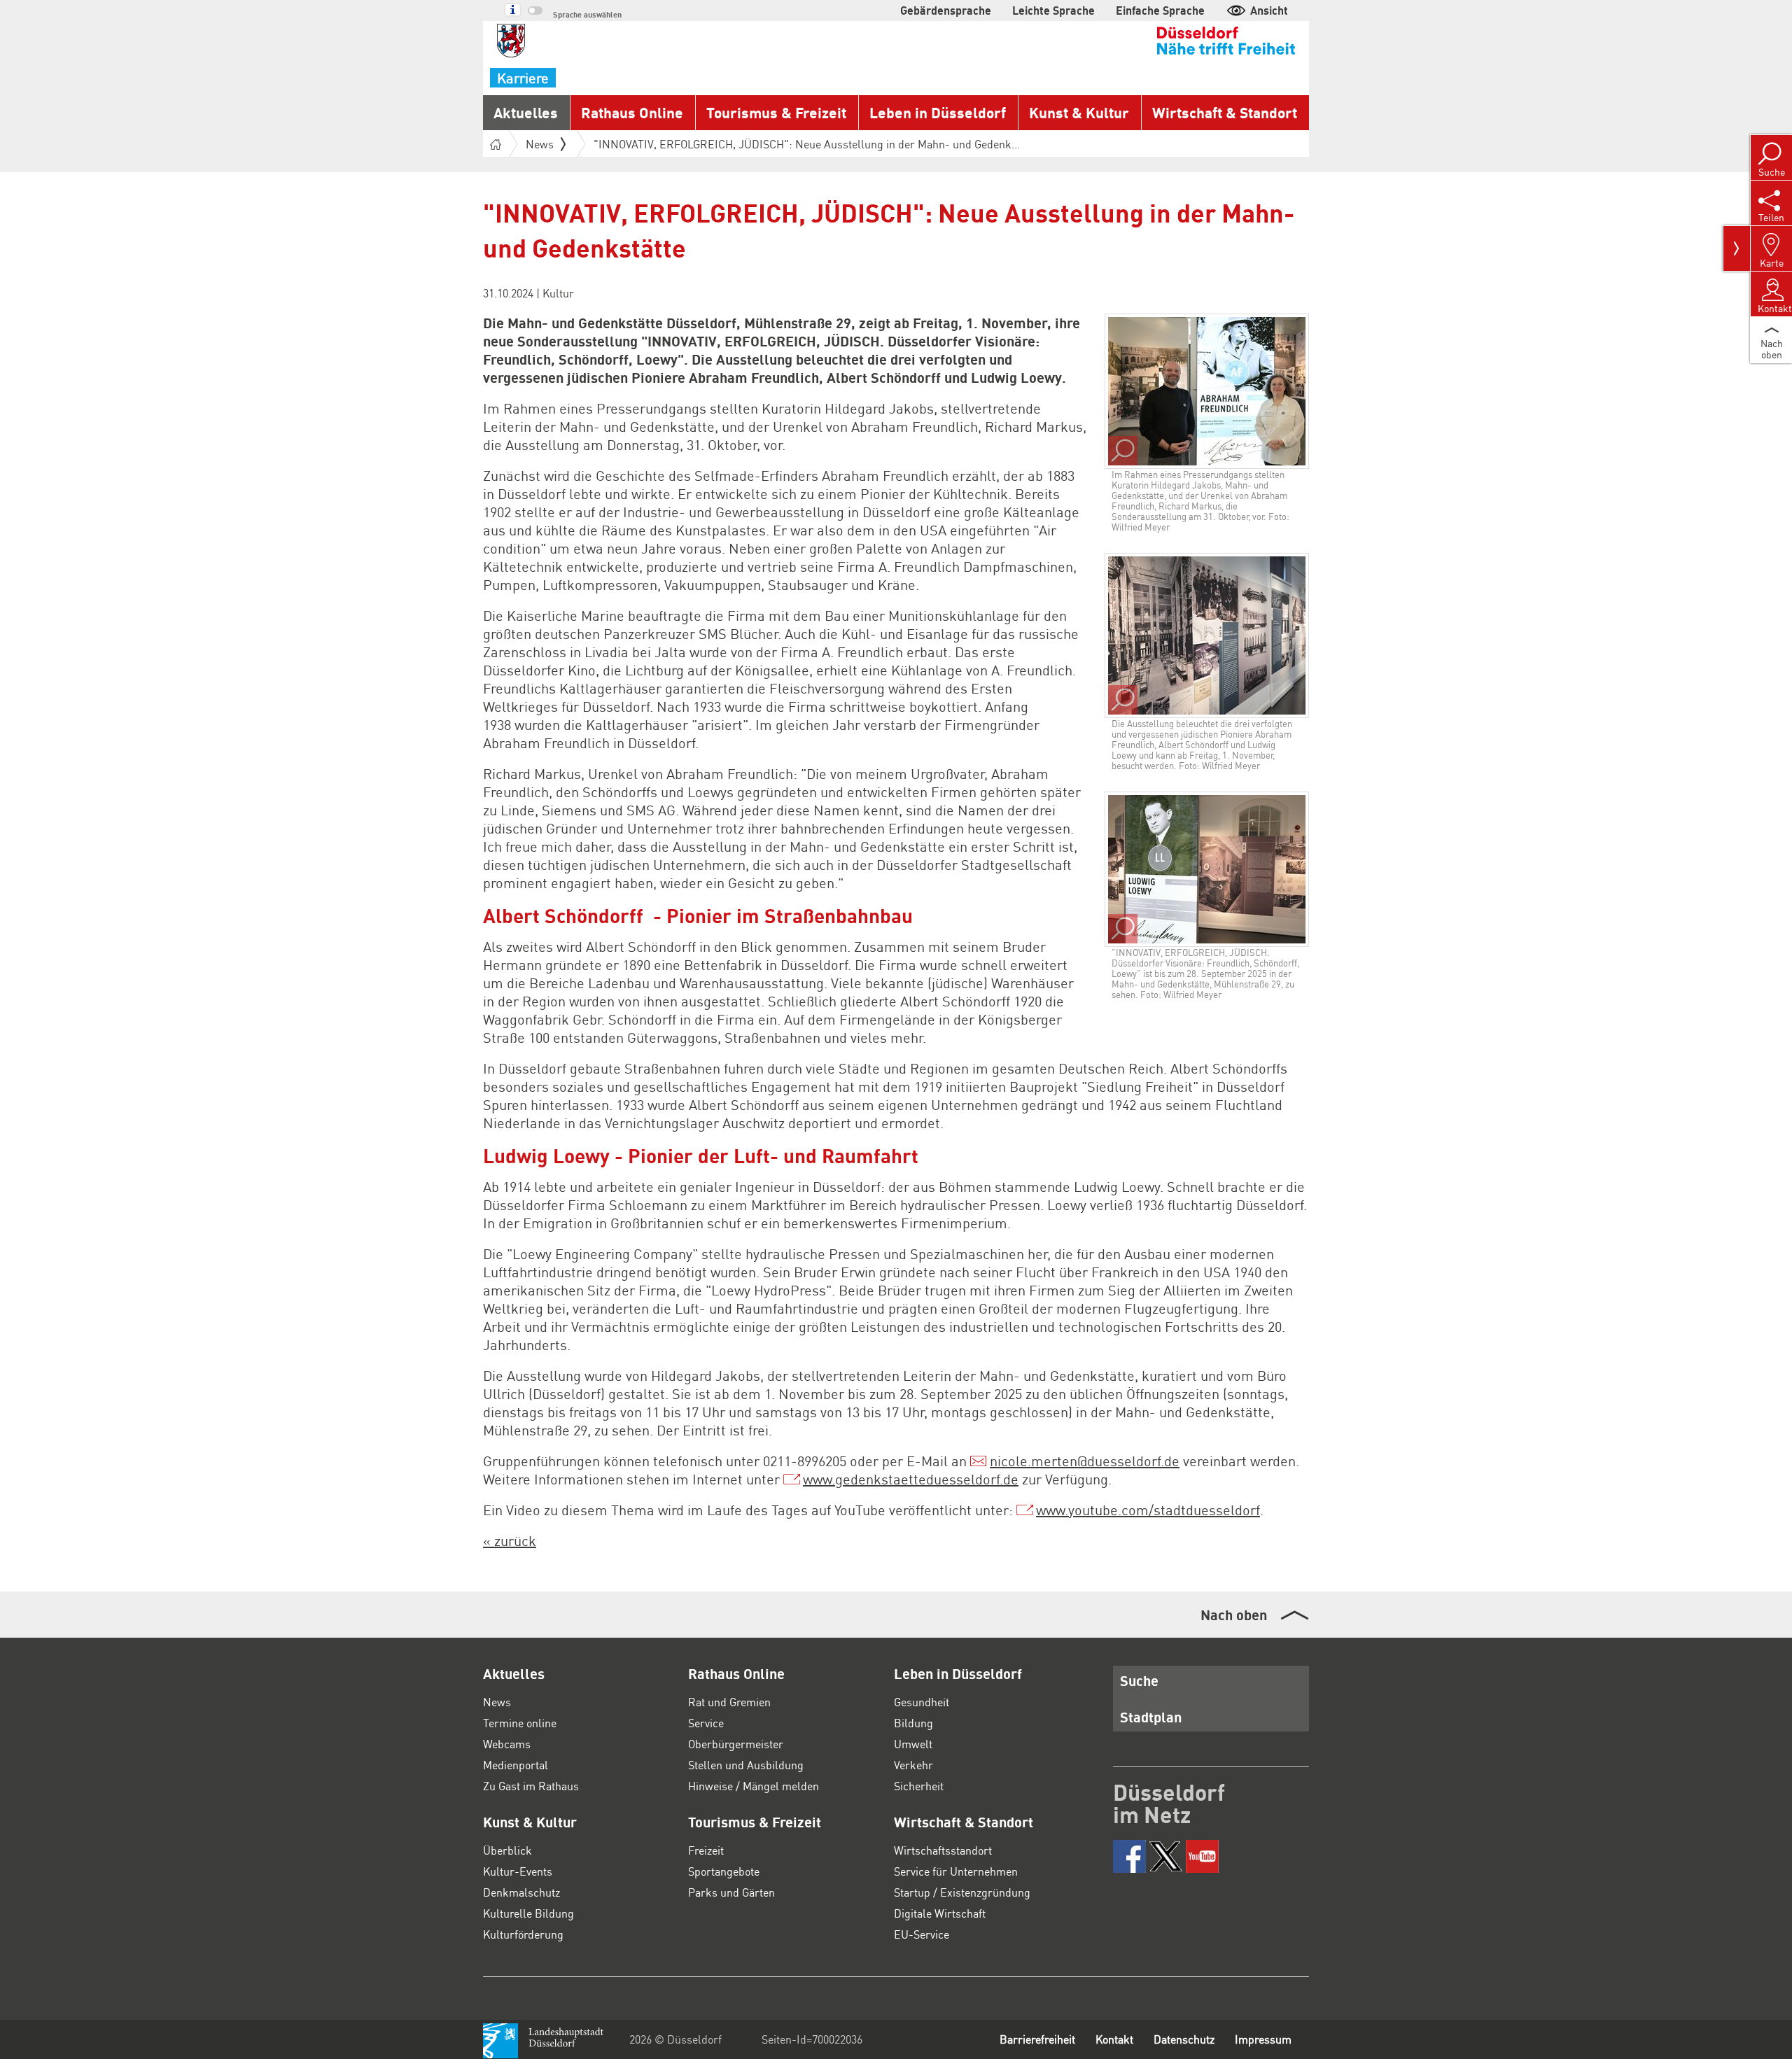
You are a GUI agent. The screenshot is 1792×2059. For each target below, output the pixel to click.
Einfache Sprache (1160, 10)
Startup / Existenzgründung (962, 1892)
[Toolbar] (1737, 248)
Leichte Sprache (1053, 10)
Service (706, 1723)
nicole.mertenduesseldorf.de (1085, 1461)
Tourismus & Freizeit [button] (776, 112)
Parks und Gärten (731, 1892)
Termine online (520, 1723)
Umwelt (913, 1744)
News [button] (540, 144)
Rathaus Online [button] (632, 112)
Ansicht (1269, 10)
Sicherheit (919, 1786)
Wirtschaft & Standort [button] (1225, 112)
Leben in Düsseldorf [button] (938, 112)
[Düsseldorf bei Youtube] (1202, 1856)
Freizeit (706, 1850)
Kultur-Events (518, 1871)
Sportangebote (724, 1871)
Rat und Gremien (729, 1702)
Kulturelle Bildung (528, 1913)
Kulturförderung (523, 1934)
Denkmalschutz (521, 1892)
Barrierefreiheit (1037, 2039)
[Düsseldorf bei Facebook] (1129, 1856)
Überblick (507, 1850)
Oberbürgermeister (736, 1744)
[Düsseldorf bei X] (1166, 1856)
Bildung (913, 1723)
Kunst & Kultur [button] (1079, 112)
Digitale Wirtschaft (940, 1913)
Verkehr (913, 1765)
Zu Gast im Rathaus (531, 1786)
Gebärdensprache (946, 10)
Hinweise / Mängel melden (754, 1786)
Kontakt (1114, 2039)
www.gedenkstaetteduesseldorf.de (911, 1479)
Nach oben (1234, 1615)
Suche (1139, 1680)
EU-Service (922, 1934)
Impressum (1263, 2039)
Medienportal (516, 1765)
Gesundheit (922, 1702)
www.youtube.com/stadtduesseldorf (1148, 1510)
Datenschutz (1184, 2039)
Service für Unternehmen (956, 1871)
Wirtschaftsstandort (943, 1850)
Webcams (507, 1744)
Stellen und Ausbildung (746, 1765)
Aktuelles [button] (526, 112)
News (497, 1702)
